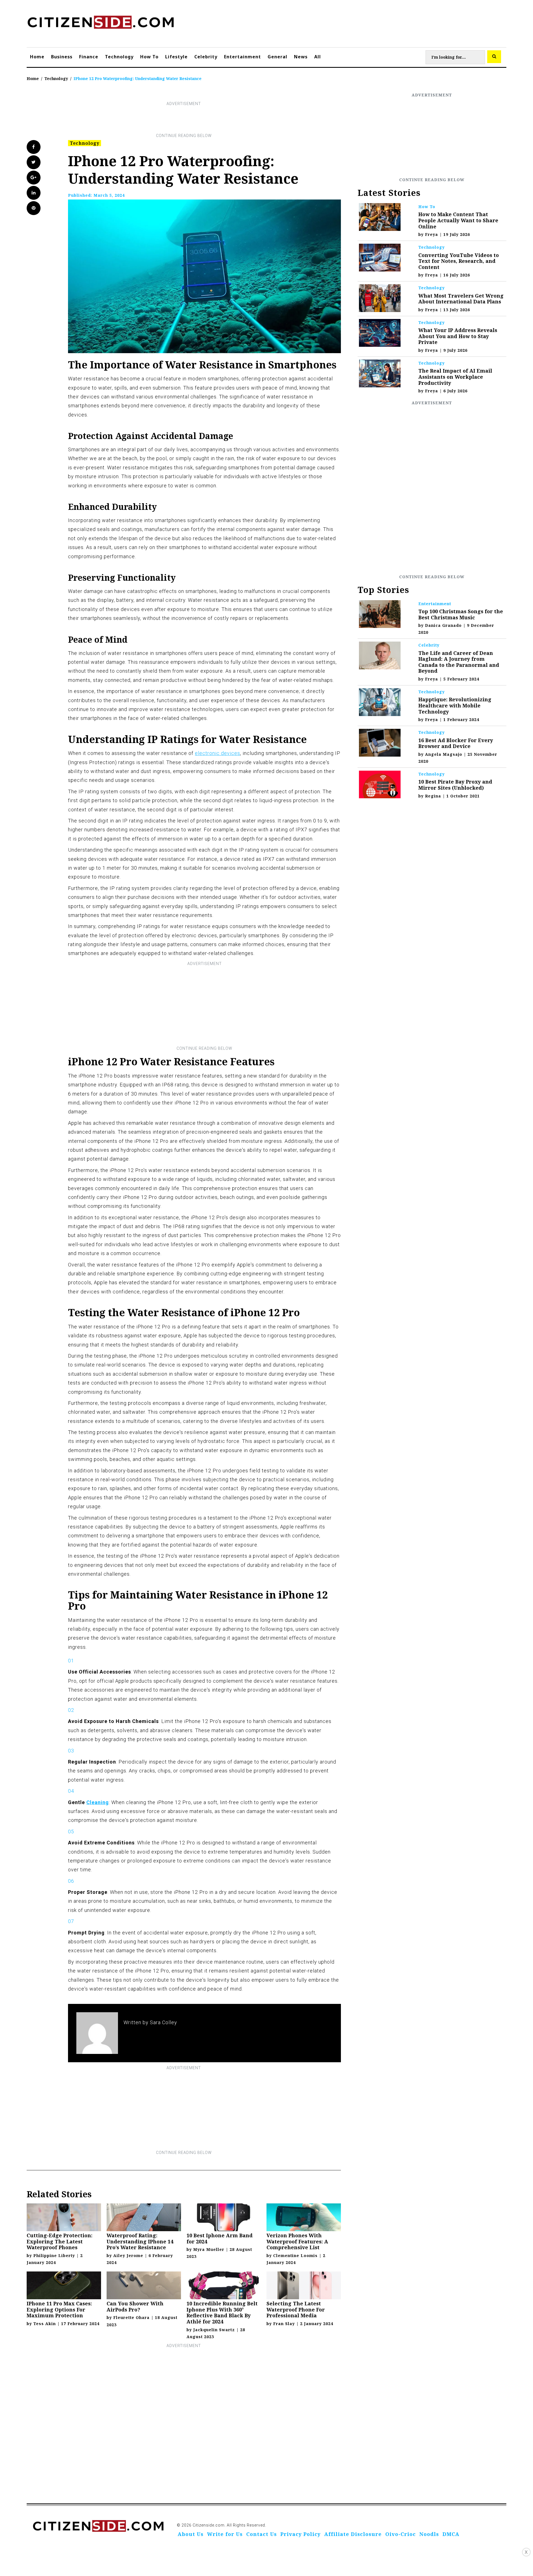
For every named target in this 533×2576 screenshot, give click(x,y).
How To (149, 57)
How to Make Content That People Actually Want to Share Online (458, 220)
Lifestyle (176, 57)
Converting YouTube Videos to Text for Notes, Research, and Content (459, 261)
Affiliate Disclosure (353, 2534)
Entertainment (242, 57)
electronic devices (218, 753)
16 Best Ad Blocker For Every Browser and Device (456, 743)
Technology (119, 57)
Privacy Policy (301, 2534)
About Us (191, 2534)
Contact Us (262, 2534)
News (301, 57)
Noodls (429, 2534)
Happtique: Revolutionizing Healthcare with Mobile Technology (455, 705)
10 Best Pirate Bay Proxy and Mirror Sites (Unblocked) (455, 785)
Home (37, 57)
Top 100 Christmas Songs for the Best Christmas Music (461, 614)
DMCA (451, 2534)
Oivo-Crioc (401, 2534)
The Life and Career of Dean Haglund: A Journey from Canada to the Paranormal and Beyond (459, 662)
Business (62, 57)
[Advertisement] (184, 120)
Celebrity (206, 57)
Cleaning (98, 1802)
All (318, 57)
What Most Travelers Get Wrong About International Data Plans (461, 299)
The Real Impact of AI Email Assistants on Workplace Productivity (455, 377)
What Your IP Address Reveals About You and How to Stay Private (458, 336)
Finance (89, 57)
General (277, 57)
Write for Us (225, 2534)
